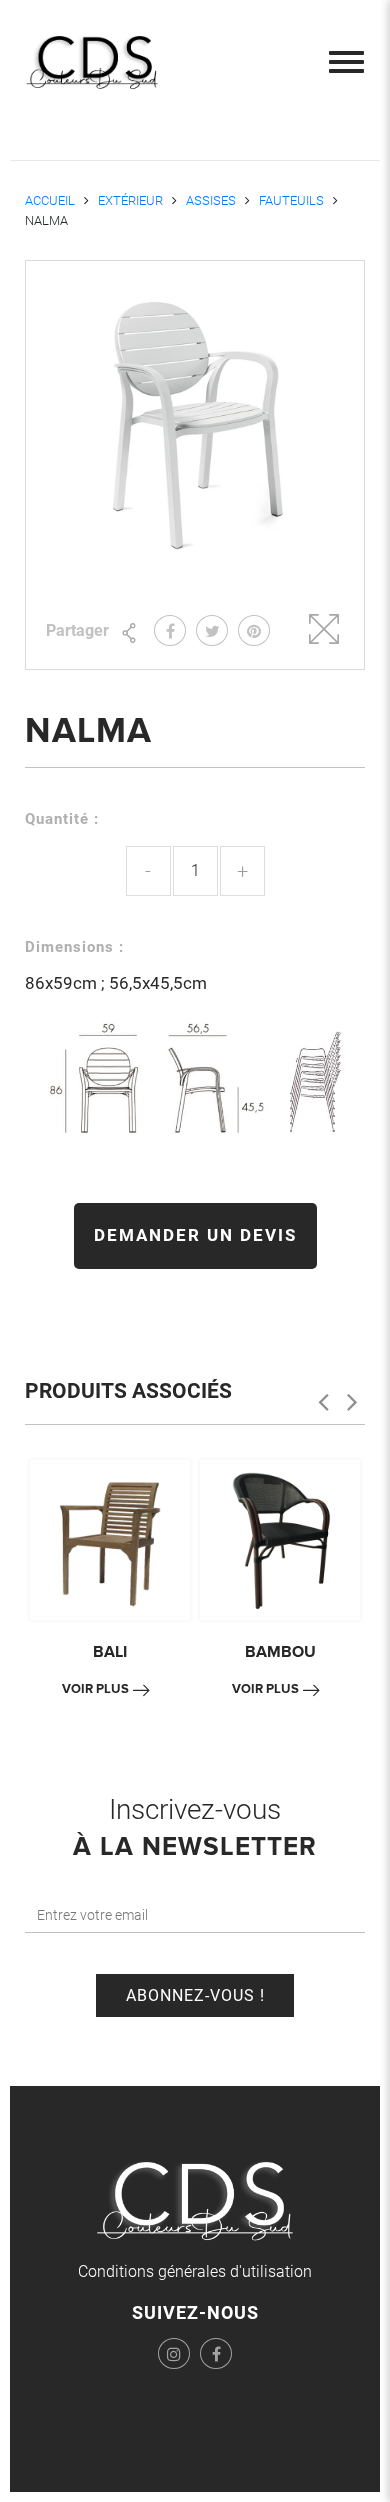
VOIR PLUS (95, 1689)
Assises (211, 200)
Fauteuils (291, 200)
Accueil (50, 200)
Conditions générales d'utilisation (195, 2271)
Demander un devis (195, 1235)
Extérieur (130, 200)
